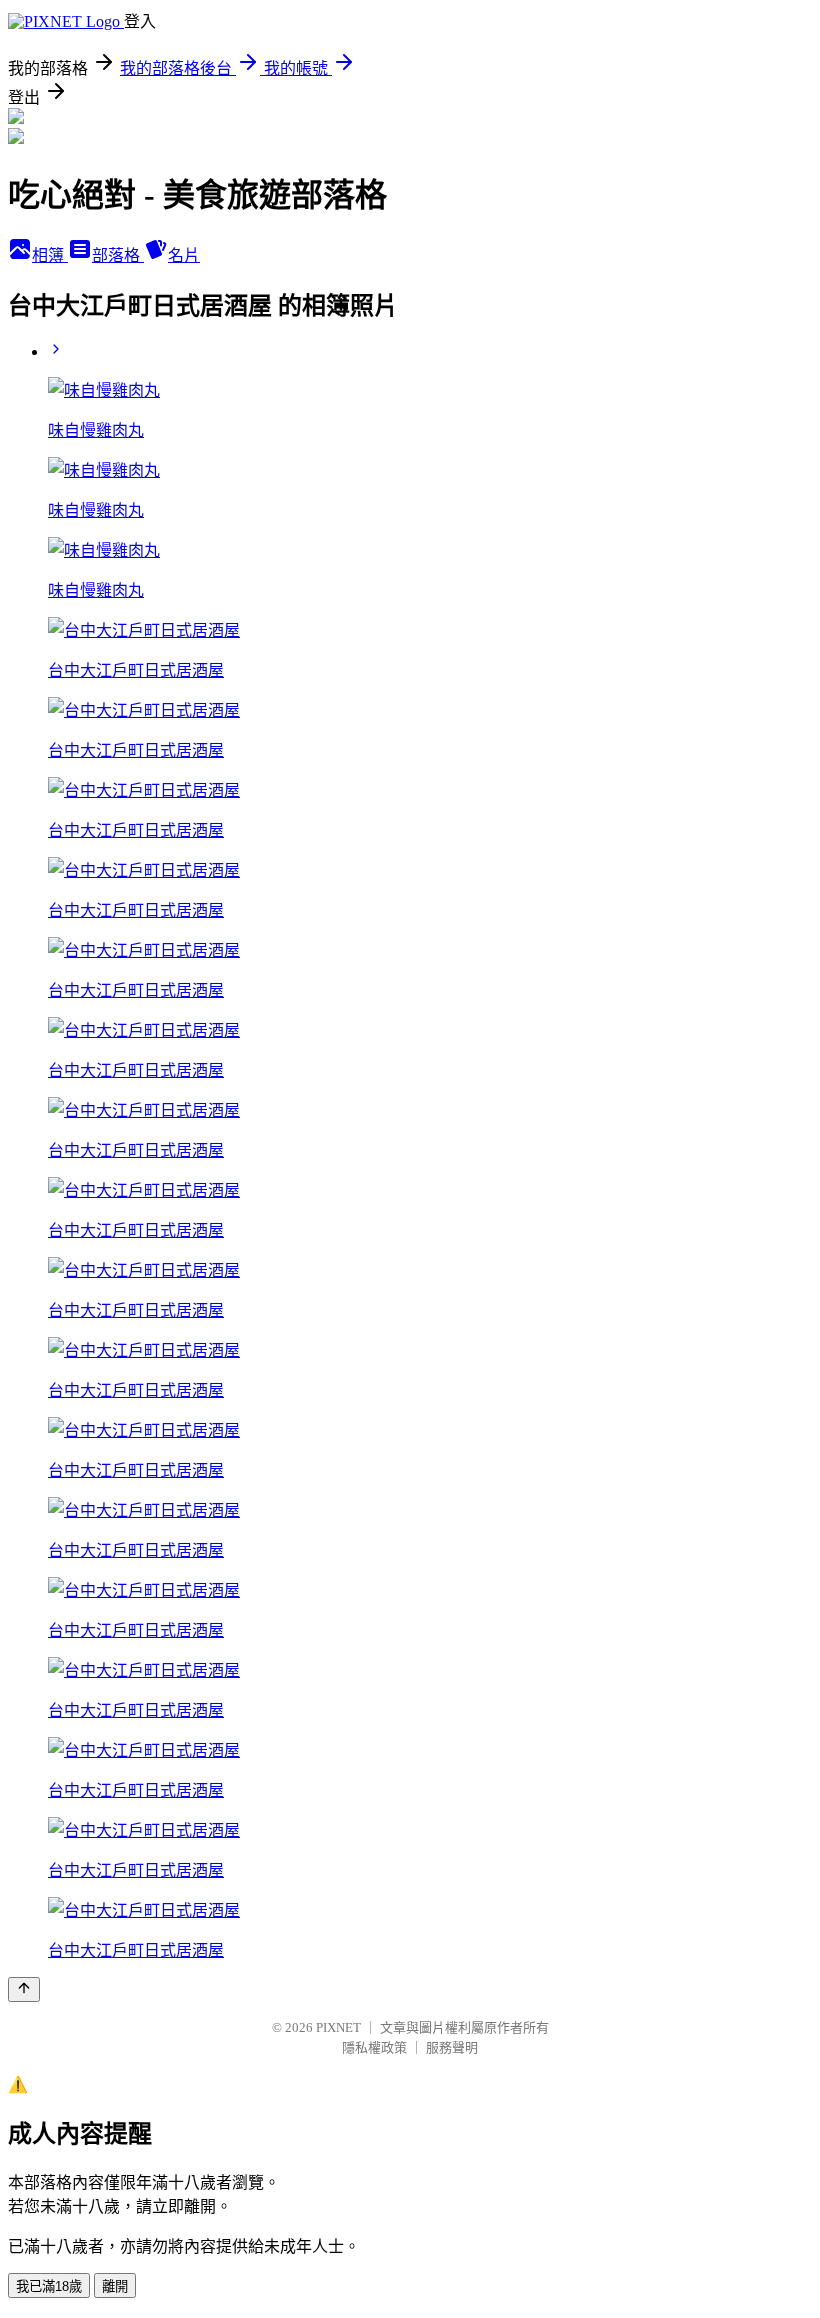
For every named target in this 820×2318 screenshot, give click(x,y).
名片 (184, 255)
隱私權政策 (374, 2047)
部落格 (118, 255)
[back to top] (24, 1989)
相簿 (50, 255)
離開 (115, 2286)
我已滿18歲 (49, 2286)
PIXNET (338, 2027)
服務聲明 (452, 2047)
